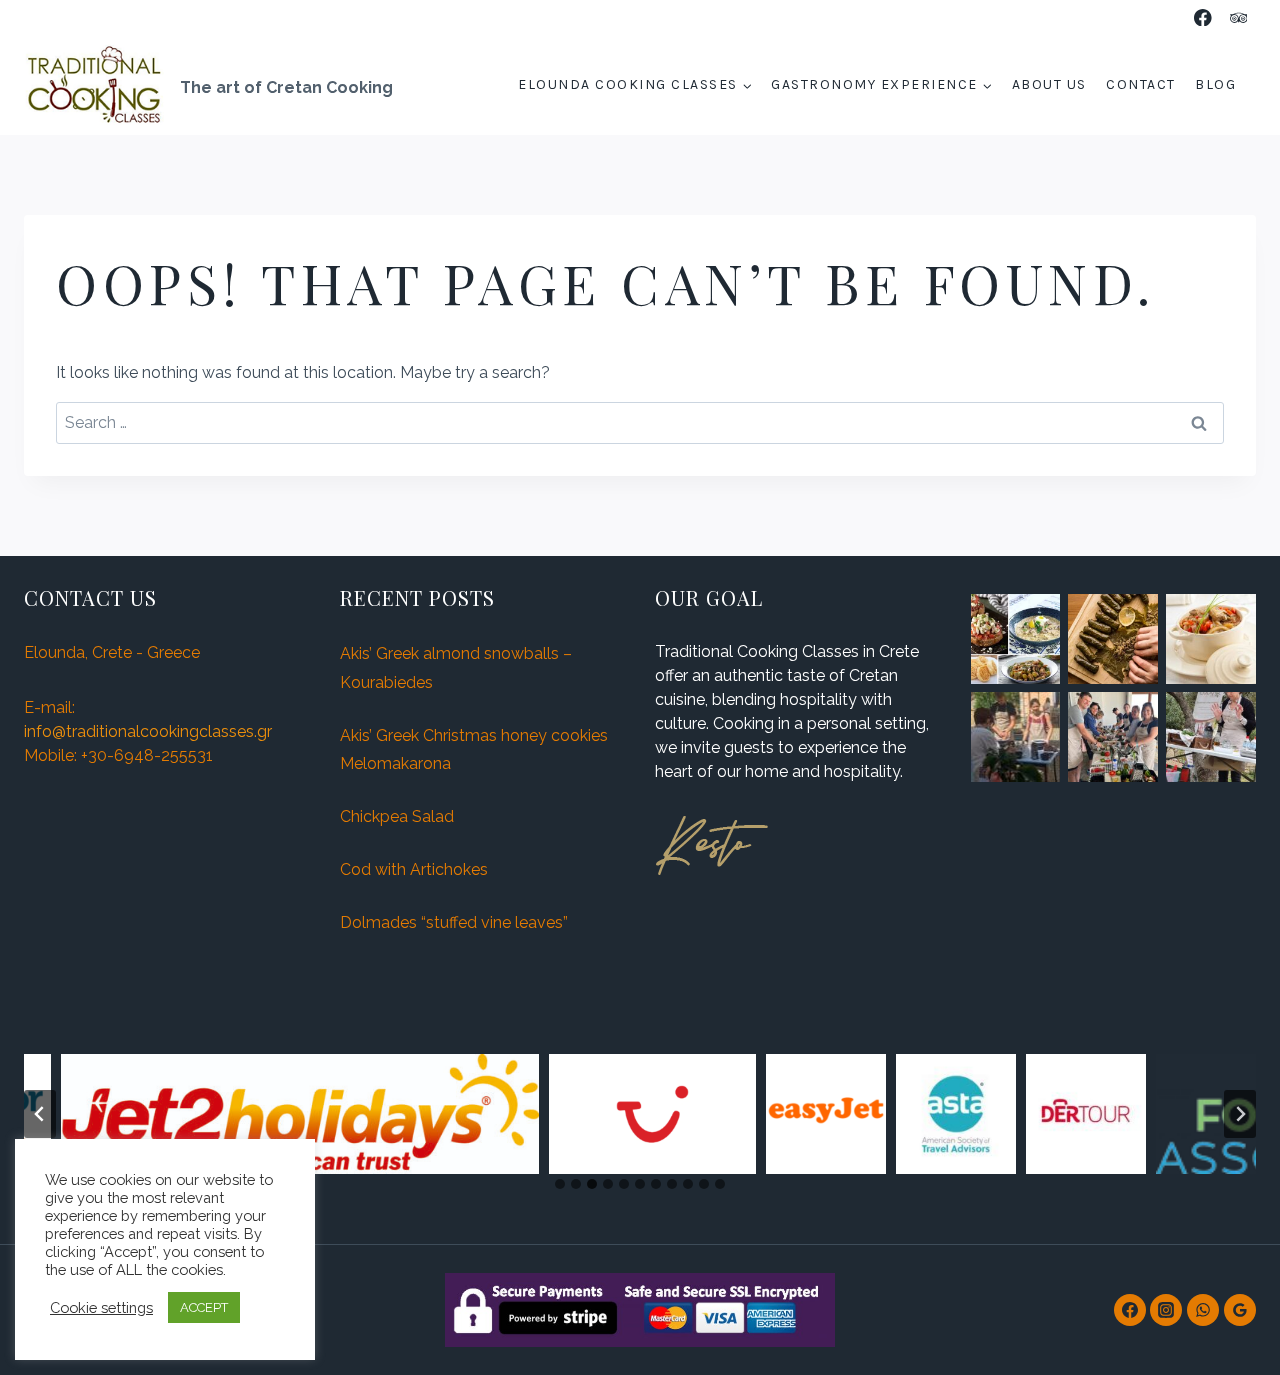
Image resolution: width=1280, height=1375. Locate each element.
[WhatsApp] (1203, 1310)
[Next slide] (1240, 1114)
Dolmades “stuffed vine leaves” (454, 922)
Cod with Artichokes (414, 869)
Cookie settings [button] (101, 1307)
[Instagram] (1166, 1310)
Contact (1141, 84)
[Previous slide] (40, 1114)
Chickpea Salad (397, 816)
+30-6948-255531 (147, 755)
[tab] (560, 1184)
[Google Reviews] (1240, 1310)
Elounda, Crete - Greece (112, 652)
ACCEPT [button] (204, 1307)
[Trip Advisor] (1238, 17)
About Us (1049, 84)
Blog (1215, 84)
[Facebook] (1203, 17)
